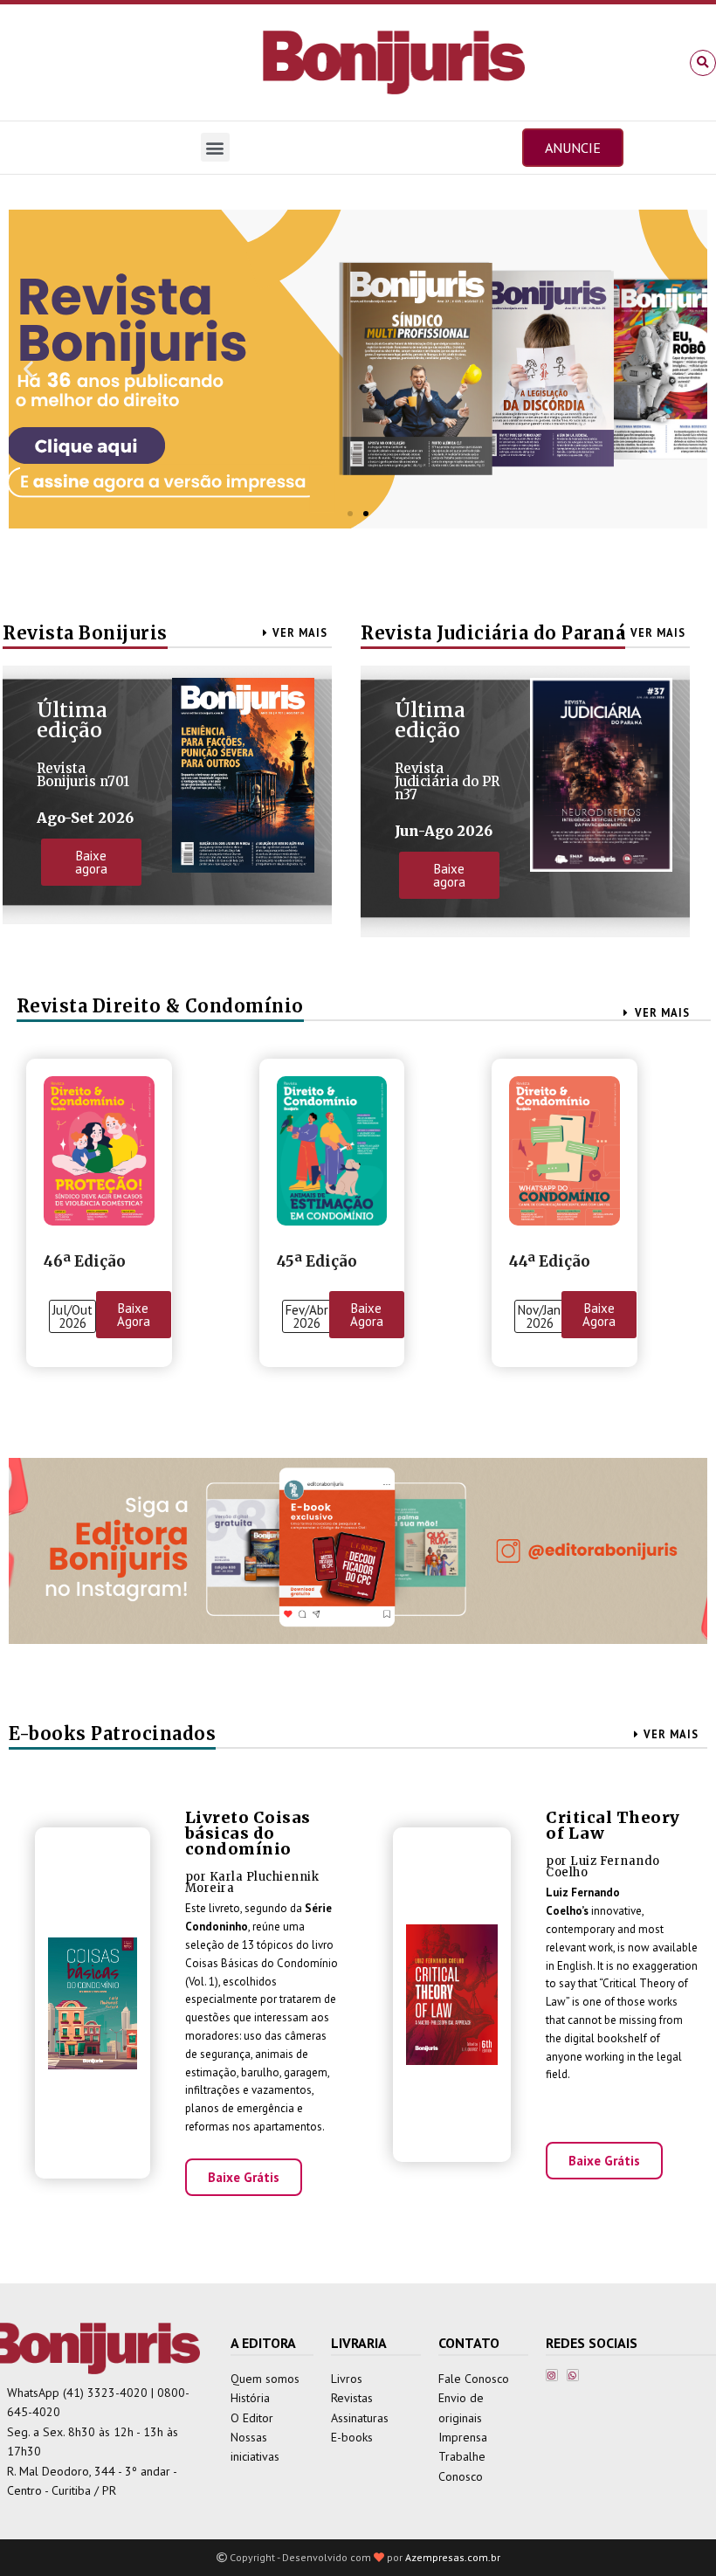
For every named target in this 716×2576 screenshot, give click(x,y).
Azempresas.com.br (453, 2557)
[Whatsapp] (573, 2375)
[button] (703, 63)
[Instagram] (552, 2375)
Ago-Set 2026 (85, 818)
